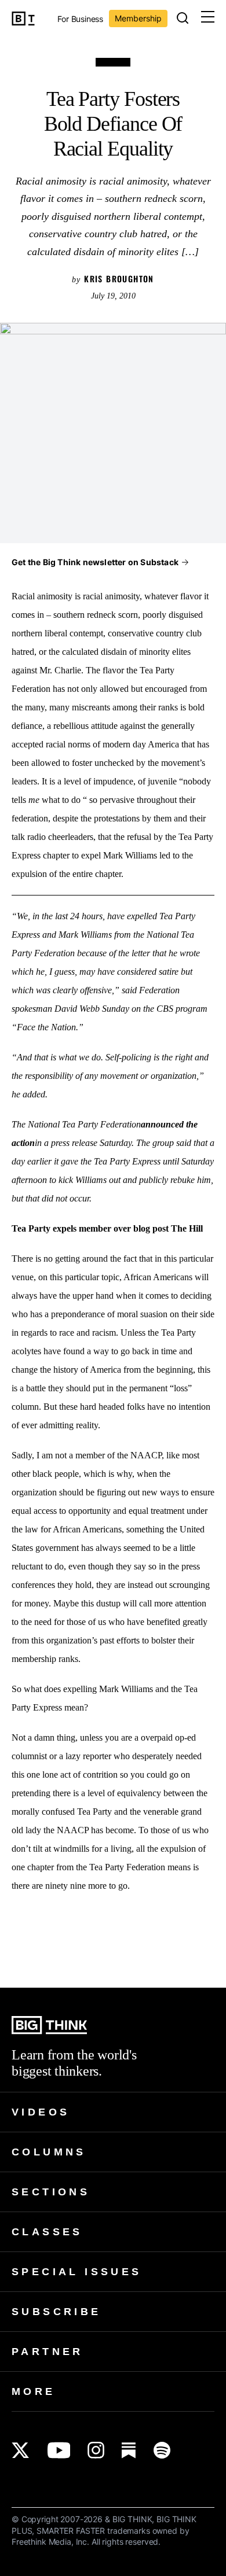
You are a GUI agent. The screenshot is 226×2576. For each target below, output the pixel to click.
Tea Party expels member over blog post (90, 1228)
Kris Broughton (119, 279)
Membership (138, 18)
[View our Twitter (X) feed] (21, 2450)
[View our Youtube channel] (59, 2450)
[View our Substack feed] (129, 2450)
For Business (80, 19)
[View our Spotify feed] (162, 2450)
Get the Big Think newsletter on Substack (95, 562)
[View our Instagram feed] (96, 2450)
